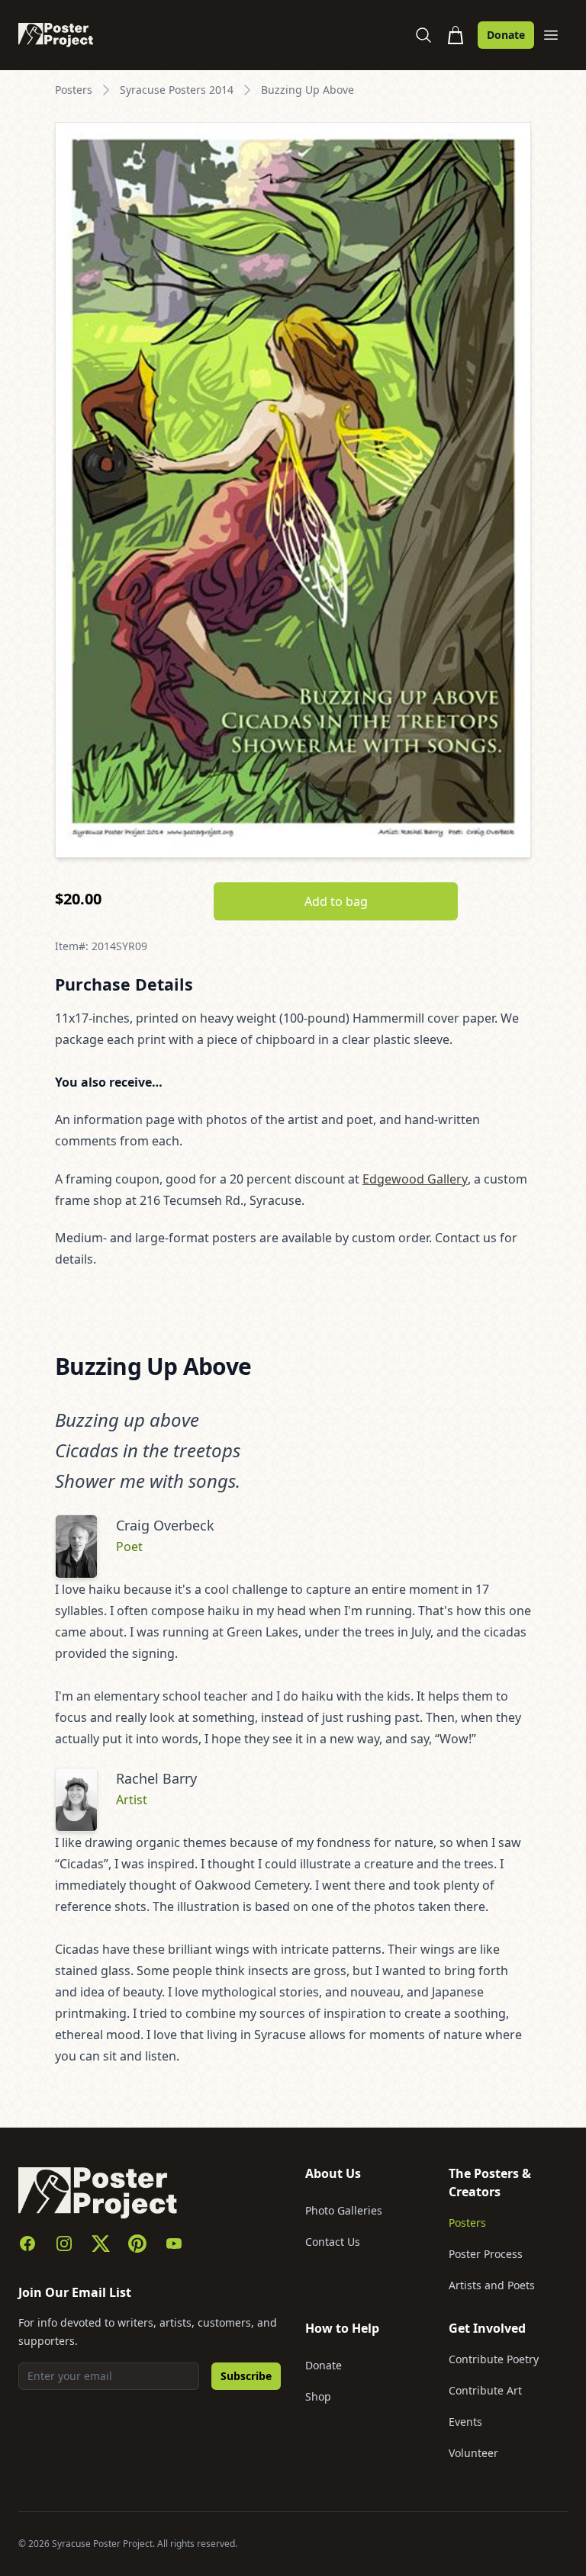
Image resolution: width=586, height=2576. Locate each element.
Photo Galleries (344, 2210)
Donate (506, 35)
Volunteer (473, 2453)
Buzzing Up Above (307, 90)
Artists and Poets (492, 2285)
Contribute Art (485, 2390)
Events (465, 2422)
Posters (74, 90)
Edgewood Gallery (415, 1179)
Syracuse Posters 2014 (177, 90)
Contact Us (333, 2242)
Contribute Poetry (494, 2359)
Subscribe (246, 2376)
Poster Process (486, 2254)
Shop (318, 2396)
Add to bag (336, 901)
